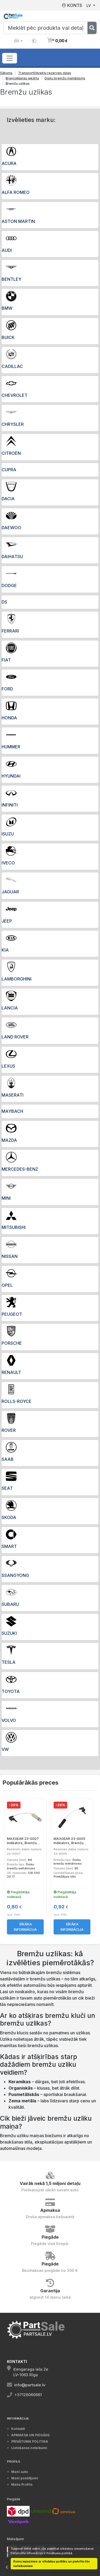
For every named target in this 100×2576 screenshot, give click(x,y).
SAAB (8, 1459)
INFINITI (10, 805)
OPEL (7, 1285)
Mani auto (20, 2472)
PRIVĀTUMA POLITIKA (30, 2441)
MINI (6, 1198)
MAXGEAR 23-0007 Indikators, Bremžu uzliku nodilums (23, 1841)
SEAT (7, 1488)
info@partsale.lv (30, 2385)
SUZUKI (9, 1633)
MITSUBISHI (14, 1227)
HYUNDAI (11, 776)
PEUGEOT (12, 1314)
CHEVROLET (15, 395)
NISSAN (10, 1256)
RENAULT (11, 1372)
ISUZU (8, 834)
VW (5, 1749)
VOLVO (9, 1720)
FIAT (6, 660)
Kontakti (18, 2429)
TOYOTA (11, 1691)
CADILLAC (12, 366)
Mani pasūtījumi (25, 2478)
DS (4, 602)
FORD (7, 689)
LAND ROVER (15, 1037)
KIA (5, 950)
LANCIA (10, 1008)
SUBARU (10, 1604)
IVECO (8, 863)
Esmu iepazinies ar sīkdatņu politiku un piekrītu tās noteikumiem (52, 2564)
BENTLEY (11, 279)
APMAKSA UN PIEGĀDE (31, 2435)
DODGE (9, 585)
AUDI (7, 250)
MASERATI (13, 1095)
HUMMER (11, 747)
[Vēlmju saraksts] (34, 41)
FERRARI (10, 631)
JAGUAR (10, 892)
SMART (9, 1546)
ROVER (9, 1430)
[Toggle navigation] (10, 58)
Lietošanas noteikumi (29, 2448)
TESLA (9, 1662)
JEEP (7, 921)
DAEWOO (11, 528)
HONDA (9, 718)
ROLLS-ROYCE (17, 1401)
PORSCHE (12, 1343)
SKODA (9, 1517)
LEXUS (8, 1066)
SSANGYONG (15, 1575)
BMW (7, 308)
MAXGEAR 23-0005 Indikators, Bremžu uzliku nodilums (69, 1841)
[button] (18, 41)
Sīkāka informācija (25, 1927)
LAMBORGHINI (17, 979)
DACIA (8, 499)
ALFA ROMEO (16, 192)
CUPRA (9, 470)
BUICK (8, 337)
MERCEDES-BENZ (20, 1169)
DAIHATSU (12, 557)
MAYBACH (12, 1111)
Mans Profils (22, 2484)
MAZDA (9, 1140)
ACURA (9, 163)
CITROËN (11, 453)
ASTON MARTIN (18, 221)
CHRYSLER (13, 424)
